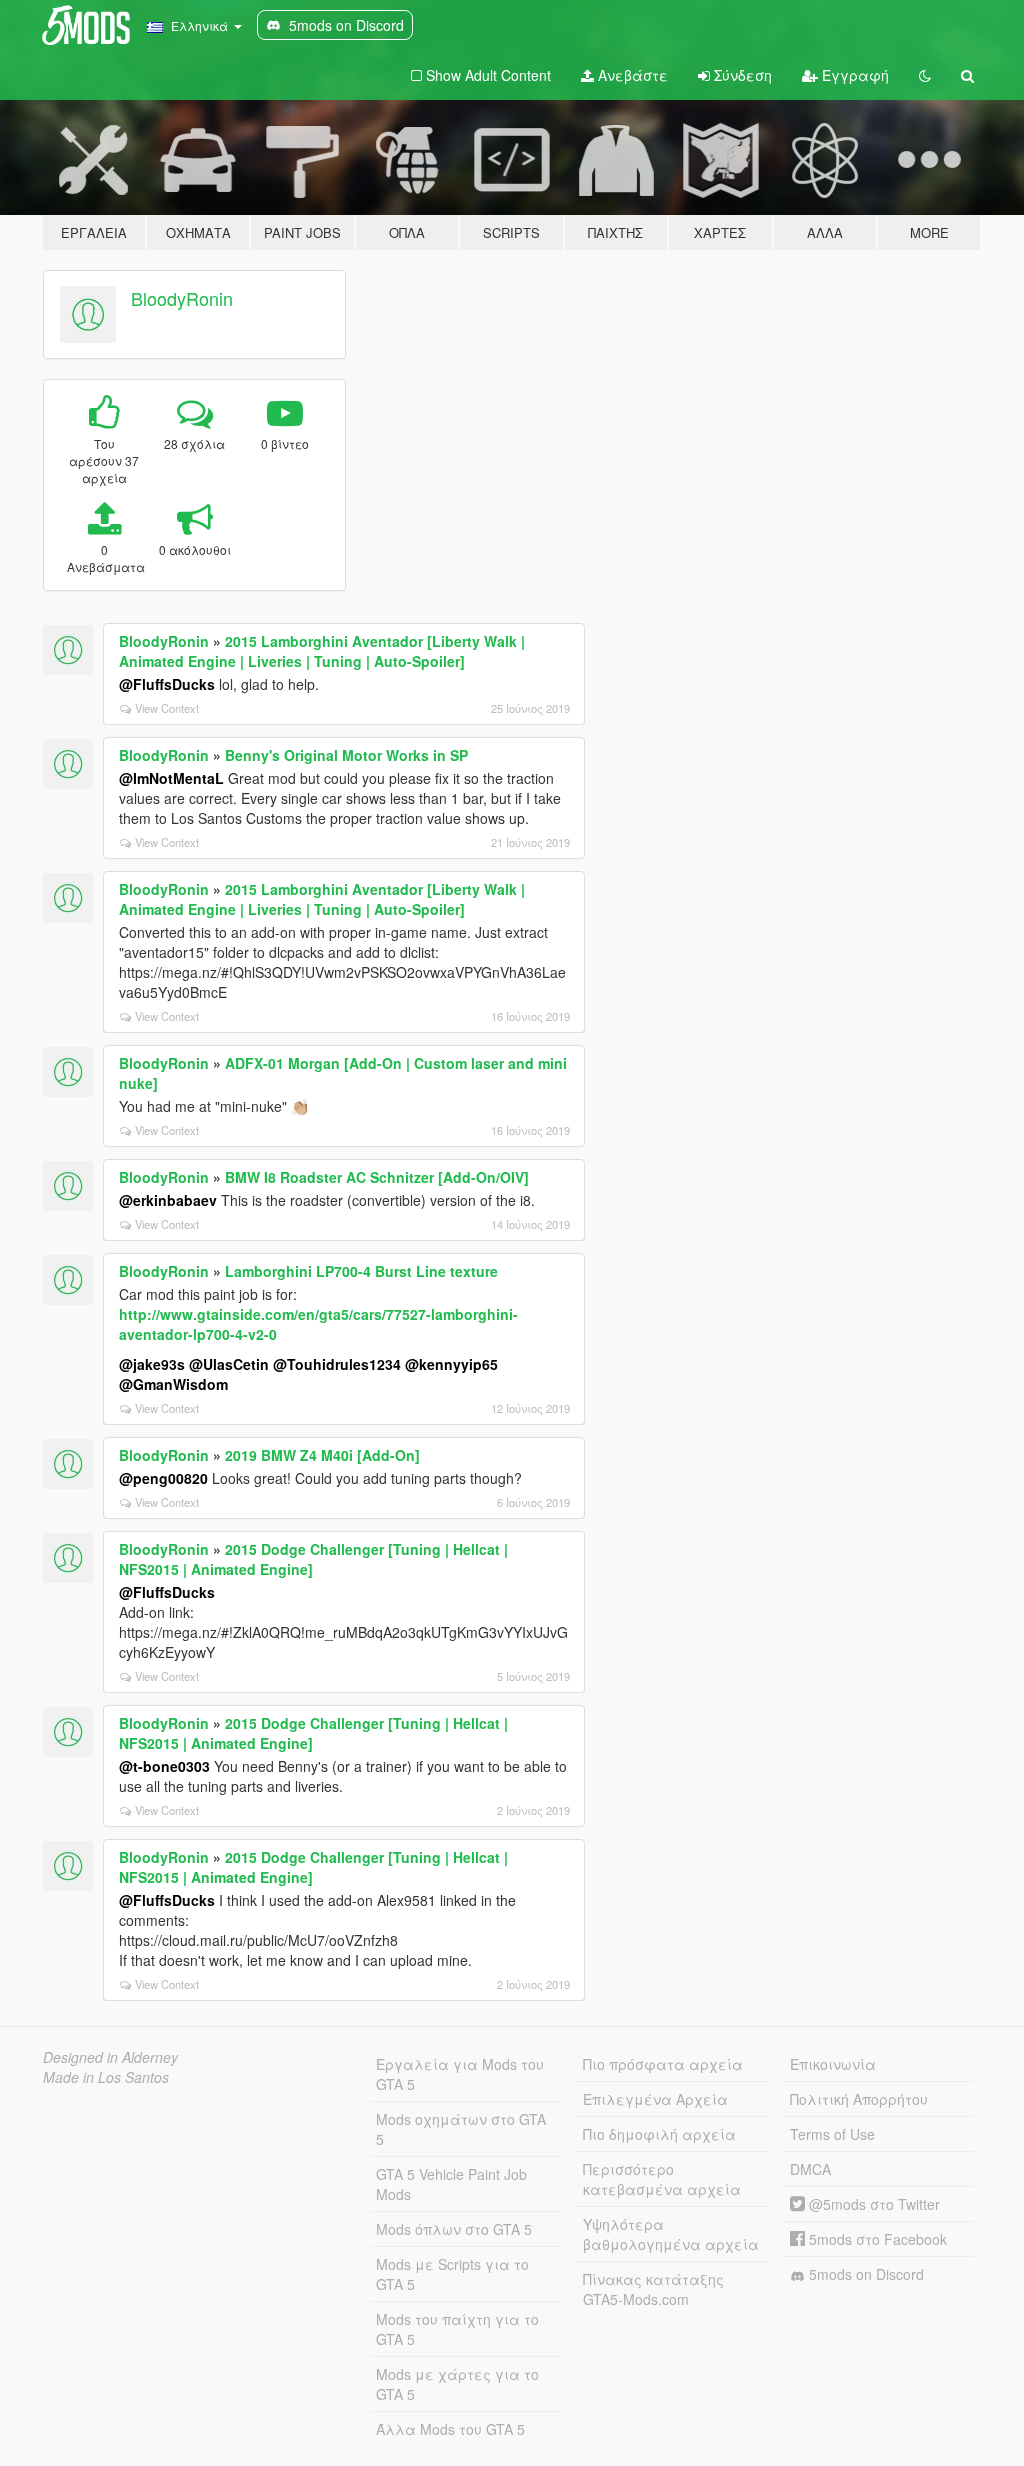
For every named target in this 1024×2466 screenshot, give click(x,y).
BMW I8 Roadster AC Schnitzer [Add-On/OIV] (377, 1177)
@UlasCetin (229, 1364)
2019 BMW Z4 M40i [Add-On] (322, 1455)
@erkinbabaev (168, 1200)
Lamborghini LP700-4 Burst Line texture (361, 1271)
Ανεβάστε (631, 75)
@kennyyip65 (451, 1364)
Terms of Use (832, 2134)
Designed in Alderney (110, 2057)
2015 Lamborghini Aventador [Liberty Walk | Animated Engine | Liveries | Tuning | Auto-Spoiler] (322, 651)
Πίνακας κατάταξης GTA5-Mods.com (653, 2289)
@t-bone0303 (164, 1766)
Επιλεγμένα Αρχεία (655, 2099)
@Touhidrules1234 (337, 1364)
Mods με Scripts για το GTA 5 (452, 2274)
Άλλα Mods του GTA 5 (450, 2429)
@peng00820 (163, 1478)
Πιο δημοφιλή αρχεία (659, 2134)
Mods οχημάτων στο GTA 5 (461, 2129)
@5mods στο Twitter (872, 2204)
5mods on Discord (864, 2274)
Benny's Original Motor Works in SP (346, 755)
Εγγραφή (853, 75)
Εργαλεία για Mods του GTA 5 (460, 2074)
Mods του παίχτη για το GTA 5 (457, 2329)
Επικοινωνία (833, 2064)
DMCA (810, 2169)
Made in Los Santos (106, 2077)
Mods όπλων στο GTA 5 (454, 2229)
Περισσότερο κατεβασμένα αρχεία (662, 2179)
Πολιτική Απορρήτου (859, 2099)
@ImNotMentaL (171, 778)
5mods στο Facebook (876, 2239)
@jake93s (152, 1364)
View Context (167, 708)
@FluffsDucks (167, 684)
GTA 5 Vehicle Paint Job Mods (451, 2184)
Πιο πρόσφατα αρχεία (663, 2064)
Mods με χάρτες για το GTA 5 (457, 2384)
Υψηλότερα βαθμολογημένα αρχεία (671, 2234)
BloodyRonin (182, 298)
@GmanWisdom (173, 1384)
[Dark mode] (925, 75)
